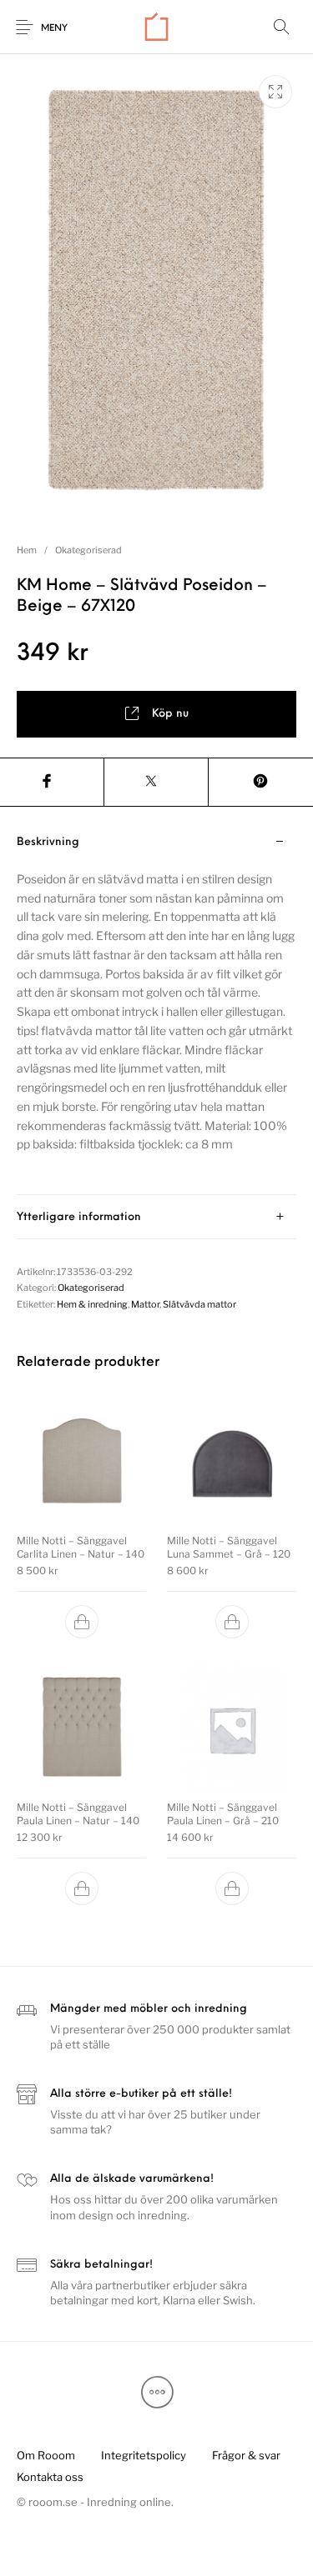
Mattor (145, 1304)
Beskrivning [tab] (48, 842)
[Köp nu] (82, 1622)
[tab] (156, 1008)
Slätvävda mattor (199, 1304)
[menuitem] (45, 2455)
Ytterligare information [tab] (79, 1217)
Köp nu (170, 714)
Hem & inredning (92, 1304)
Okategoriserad (88, 550)
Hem (27, 550)
